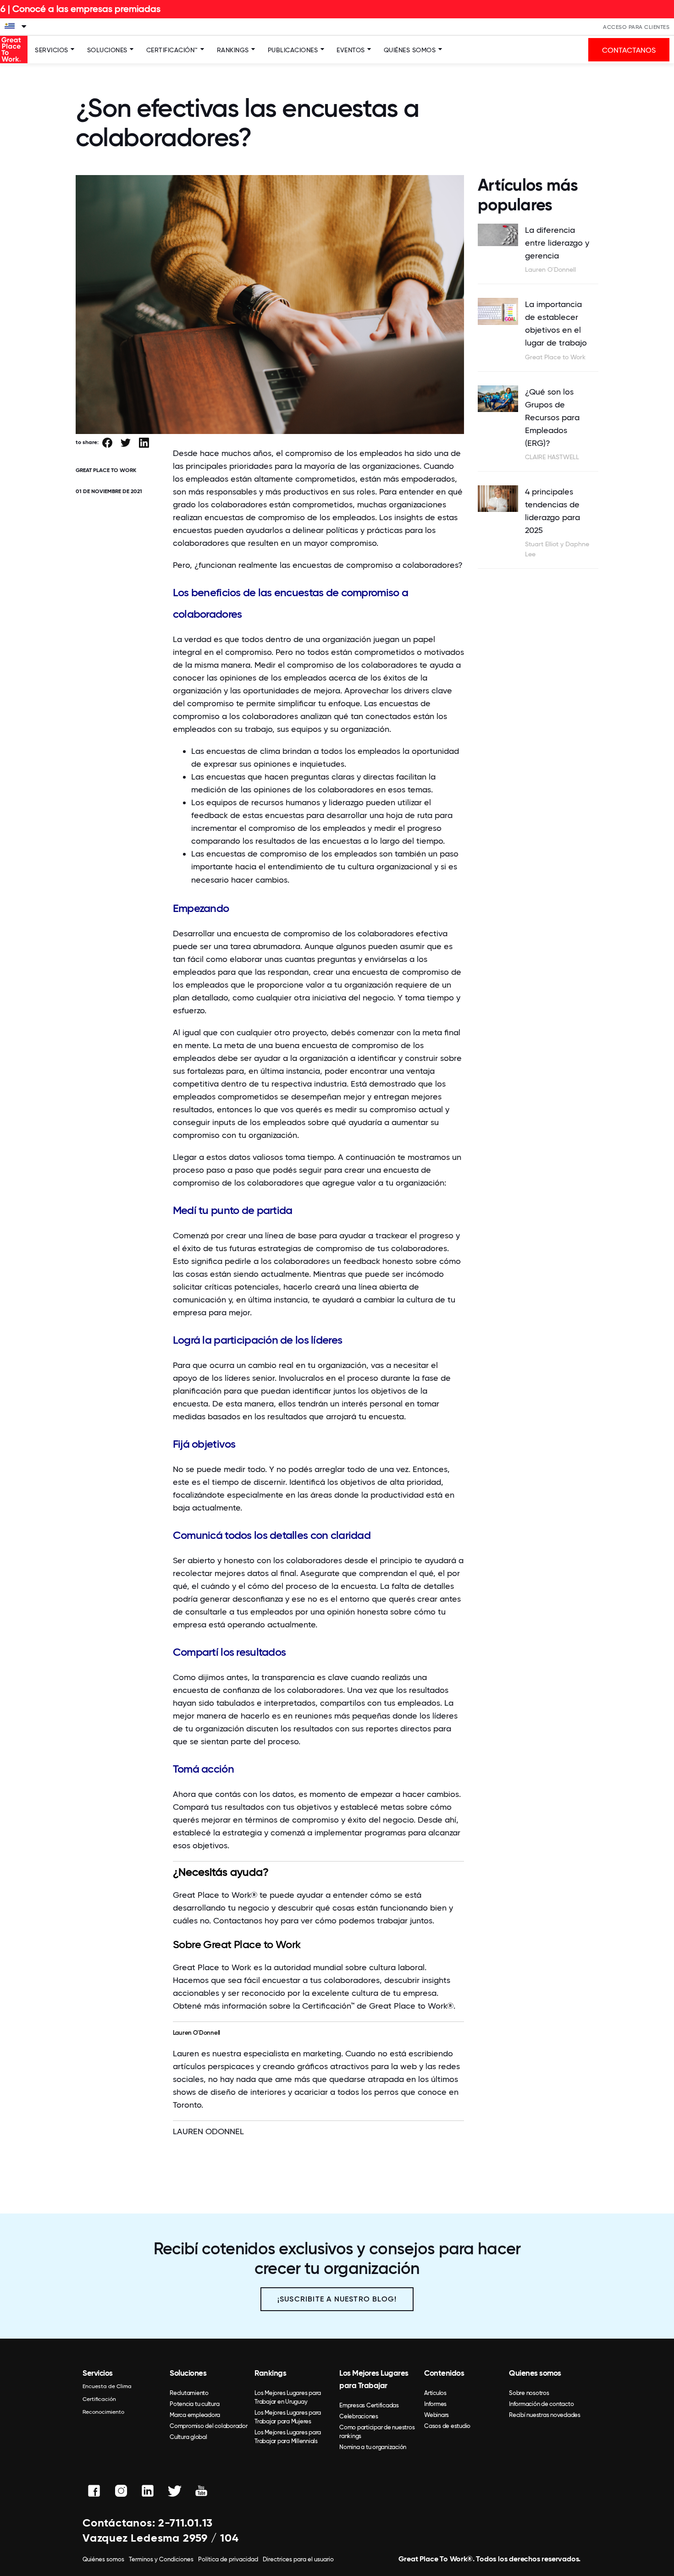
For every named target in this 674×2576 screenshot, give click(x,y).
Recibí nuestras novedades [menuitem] (545, 2415)
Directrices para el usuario (298, 2559)
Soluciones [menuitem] (188, 2373)
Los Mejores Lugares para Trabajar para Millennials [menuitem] (288, 2437)
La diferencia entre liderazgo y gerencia (557, 243)
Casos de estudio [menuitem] (447, 2426)
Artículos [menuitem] (435, 2393)
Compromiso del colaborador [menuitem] (209, 2426)
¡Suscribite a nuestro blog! (337, 2299)
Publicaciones (293, 50)
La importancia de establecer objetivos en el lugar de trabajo (556, 323)
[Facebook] (107, 443)
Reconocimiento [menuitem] (103, 2412)
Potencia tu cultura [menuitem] (194, 2404)
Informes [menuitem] (435, 2404)
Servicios (52, 50)
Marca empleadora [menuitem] (195, 2415)
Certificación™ (172, 50)
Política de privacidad (228, 2559)
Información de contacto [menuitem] (541, 2404)
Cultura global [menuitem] (188, 2437)
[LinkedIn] (144, 443)
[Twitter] (126, 443)
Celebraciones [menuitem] (359, 2416)
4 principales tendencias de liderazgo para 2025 (552, 511)
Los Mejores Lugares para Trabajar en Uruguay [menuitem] (288, 2397)
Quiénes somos (410, 50)
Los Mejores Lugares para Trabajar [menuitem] (374, 2379)
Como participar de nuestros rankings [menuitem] (377, 2432)
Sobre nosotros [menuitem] (529, 2393)
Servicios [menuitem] (98, 2373)
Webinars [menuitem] (436, 2415)
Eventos (351, 50)
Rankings (233, 50)
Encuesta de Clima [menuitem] (107, 2386)
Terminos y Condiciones (161, 2559)
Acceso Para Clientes (636, 27)
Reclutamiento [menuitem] (189, 2393)
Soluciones (107, 50)
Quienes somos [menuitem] (535, 2373)
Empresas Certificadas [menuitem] (369, 2405)
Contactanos (238, 1920)
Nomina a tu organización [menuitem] (373, 2447)
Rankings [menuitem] (270, 2373)
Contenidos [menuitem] (444, 2373)
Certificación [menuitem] (99, 2399)
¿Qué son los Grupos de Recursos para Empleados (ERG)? (552, 417)
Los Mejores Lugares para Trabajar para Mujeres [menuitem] (288, 2417)
